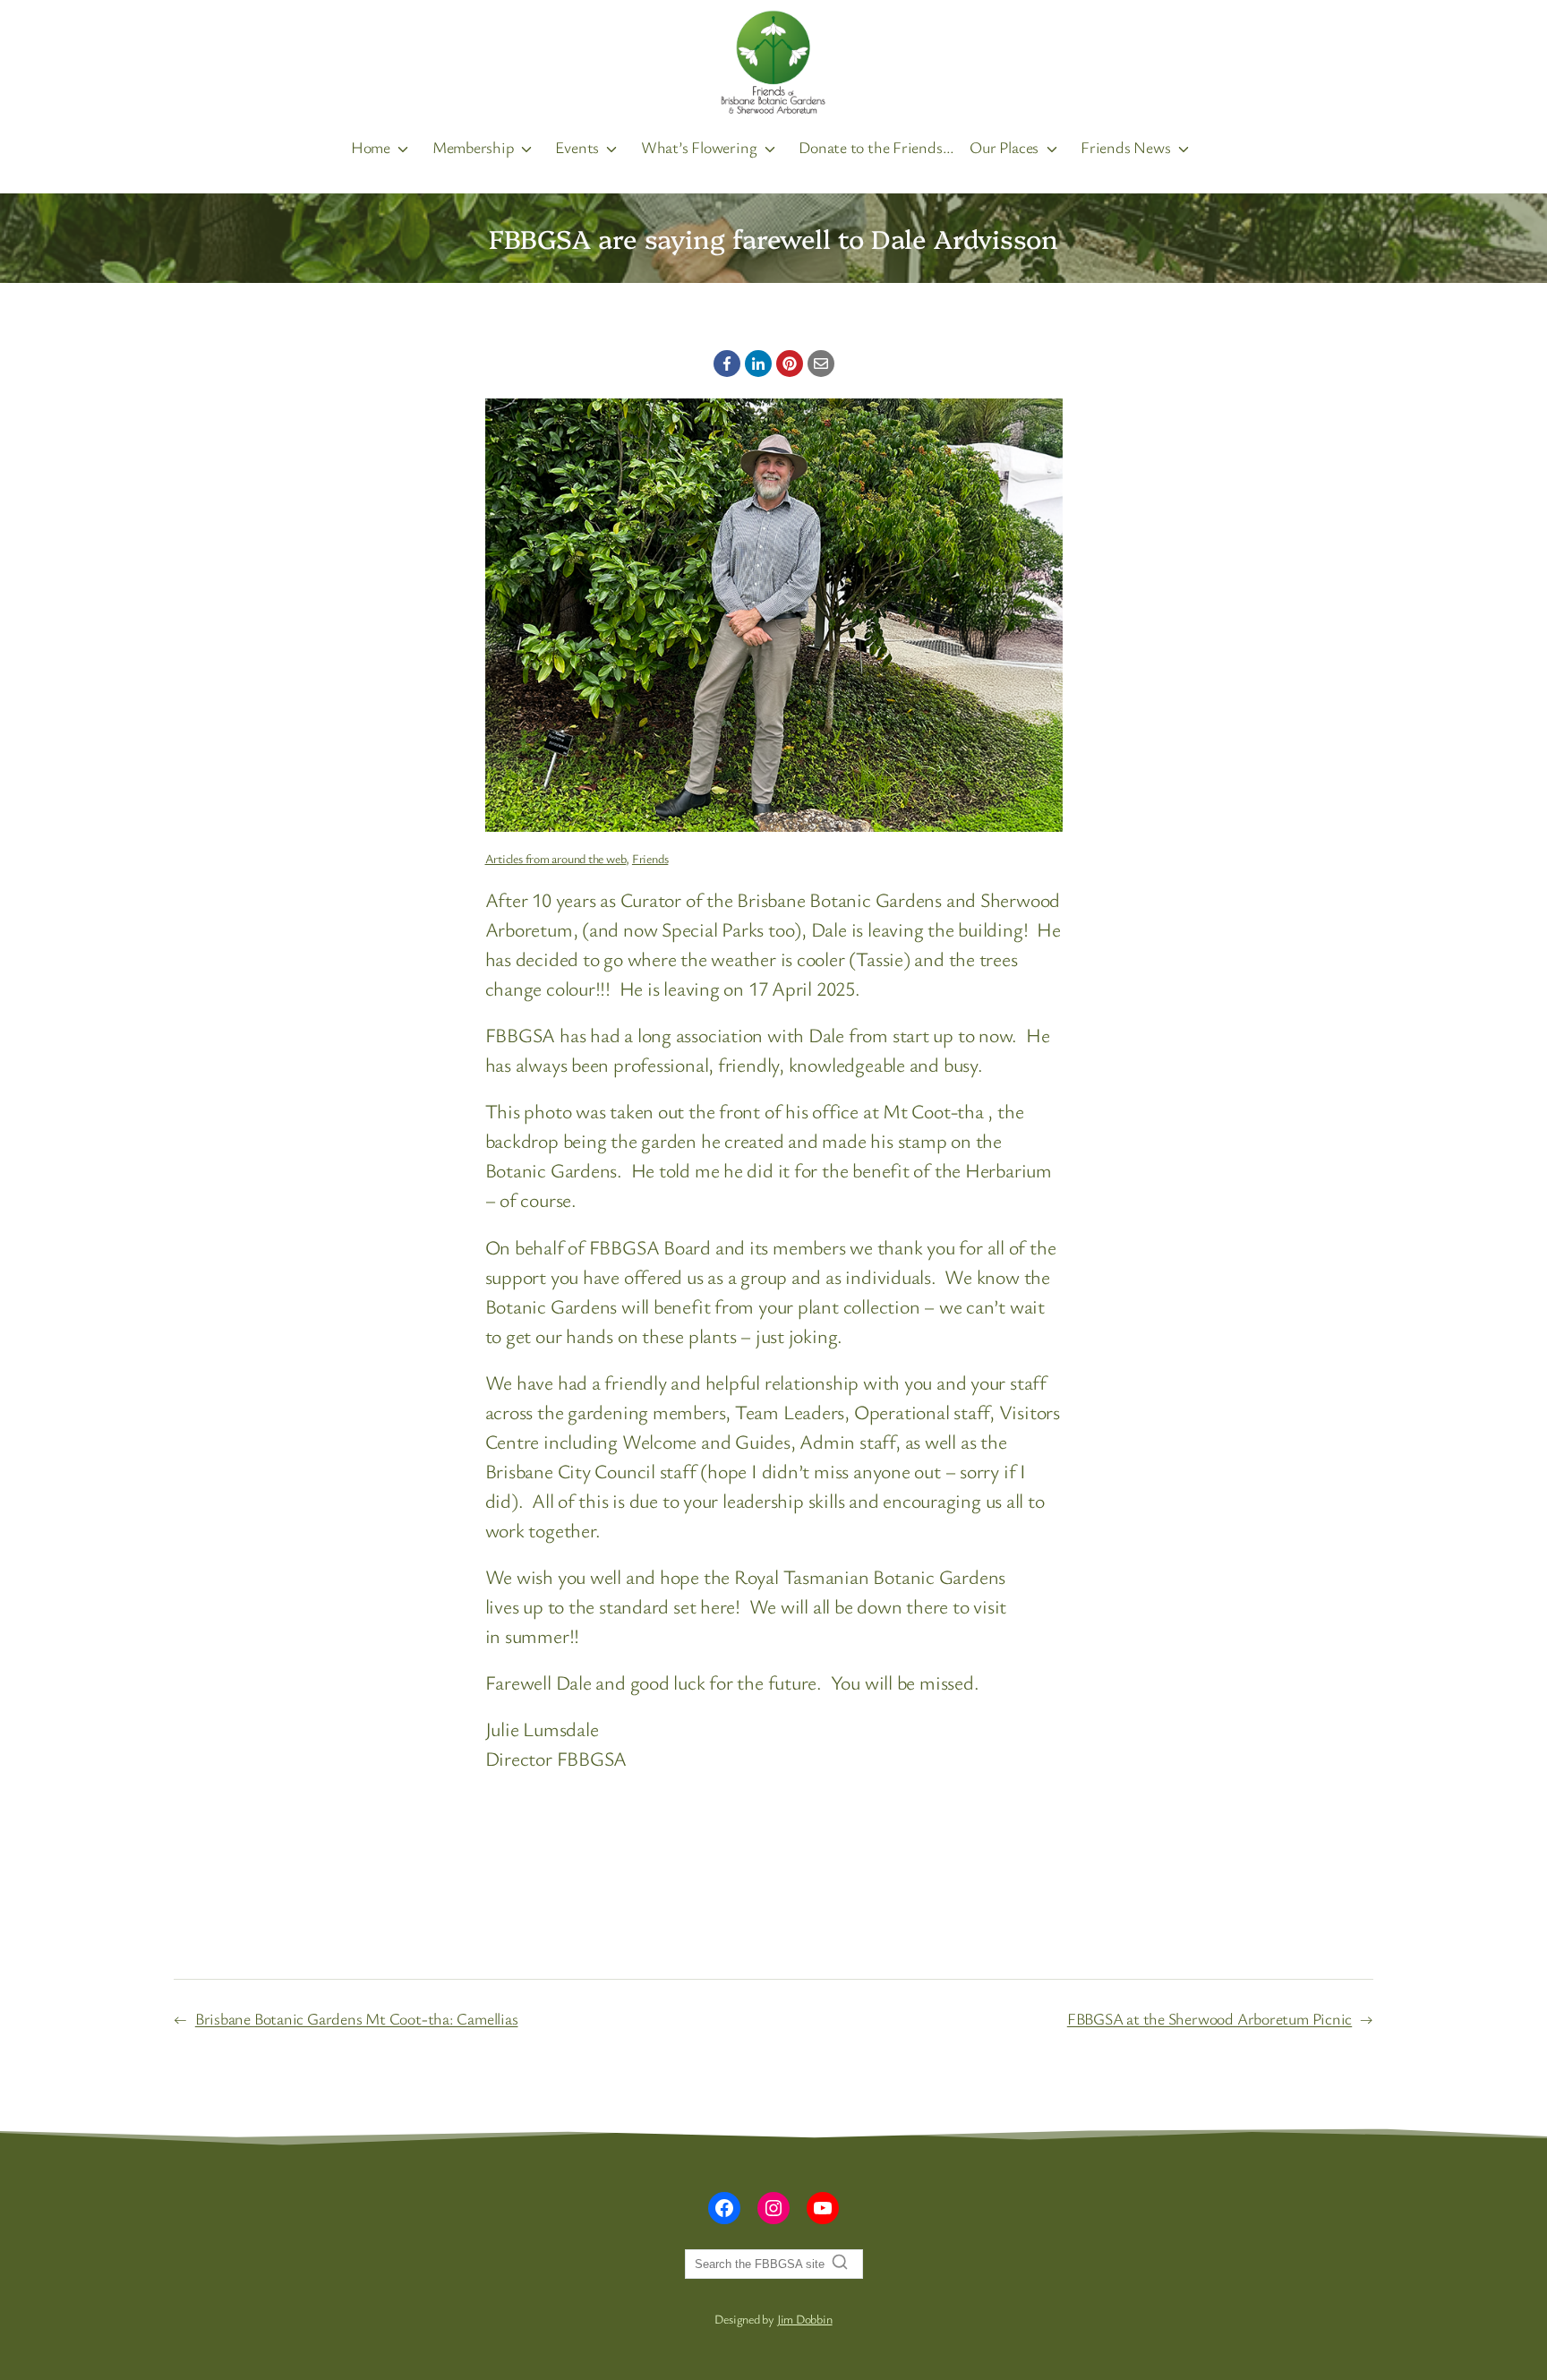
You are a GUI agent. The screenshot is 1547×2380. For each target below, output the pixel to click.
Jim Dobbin (805, 2319)
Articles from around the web (556, 858)
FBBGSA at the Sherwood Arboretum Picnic (1209, 2018)
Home (371, 147)
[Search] (840, 2262)
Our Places (1004, 147)
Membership (473, 147)
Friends (650, 858)
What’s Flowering (699, 147)
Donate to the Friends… (876, 147)
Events (577, 147)
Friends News (1125, 147)
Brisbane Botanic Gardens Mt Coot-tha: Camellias (357, 2018)
